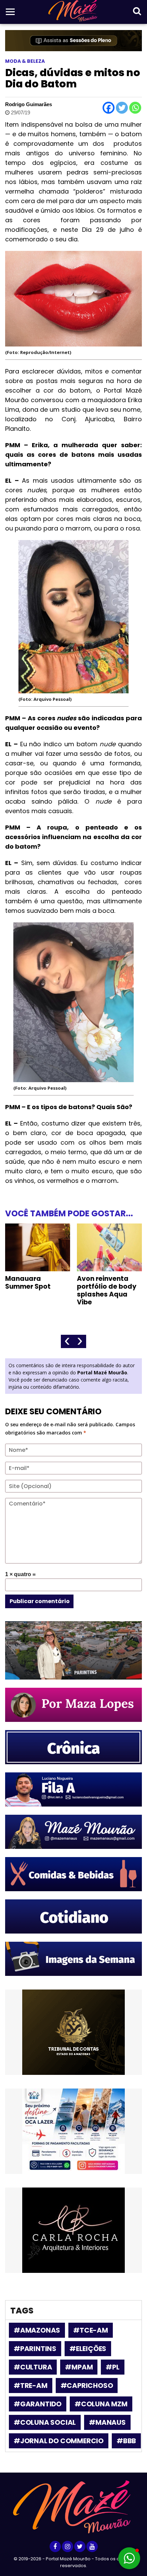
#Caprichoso (87, 2386)
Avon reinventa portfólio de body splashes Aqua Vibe (35, 1290)
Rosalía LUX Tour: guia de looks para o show (109, 1286)
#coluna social (45, 2422)
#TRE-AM (31, 2386)
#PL (112, 2367)
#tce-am (91, 2330)
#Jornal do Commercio (59, 2441)
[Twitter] (122, 108)
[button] (129, 2558)
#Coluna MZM (101, 2404)
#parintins (35, 2349)
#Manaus (107, 2422)
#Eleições (88, 2349)
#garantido (38, 2404)
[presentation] (67, 1341)
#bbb (126, 2441)
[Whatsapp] (135, 108)
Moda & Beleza (25, 61)
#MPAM (79, 2367)
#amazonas (37, 2330)
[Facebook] (109, 108)
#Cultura (33, 2367)
